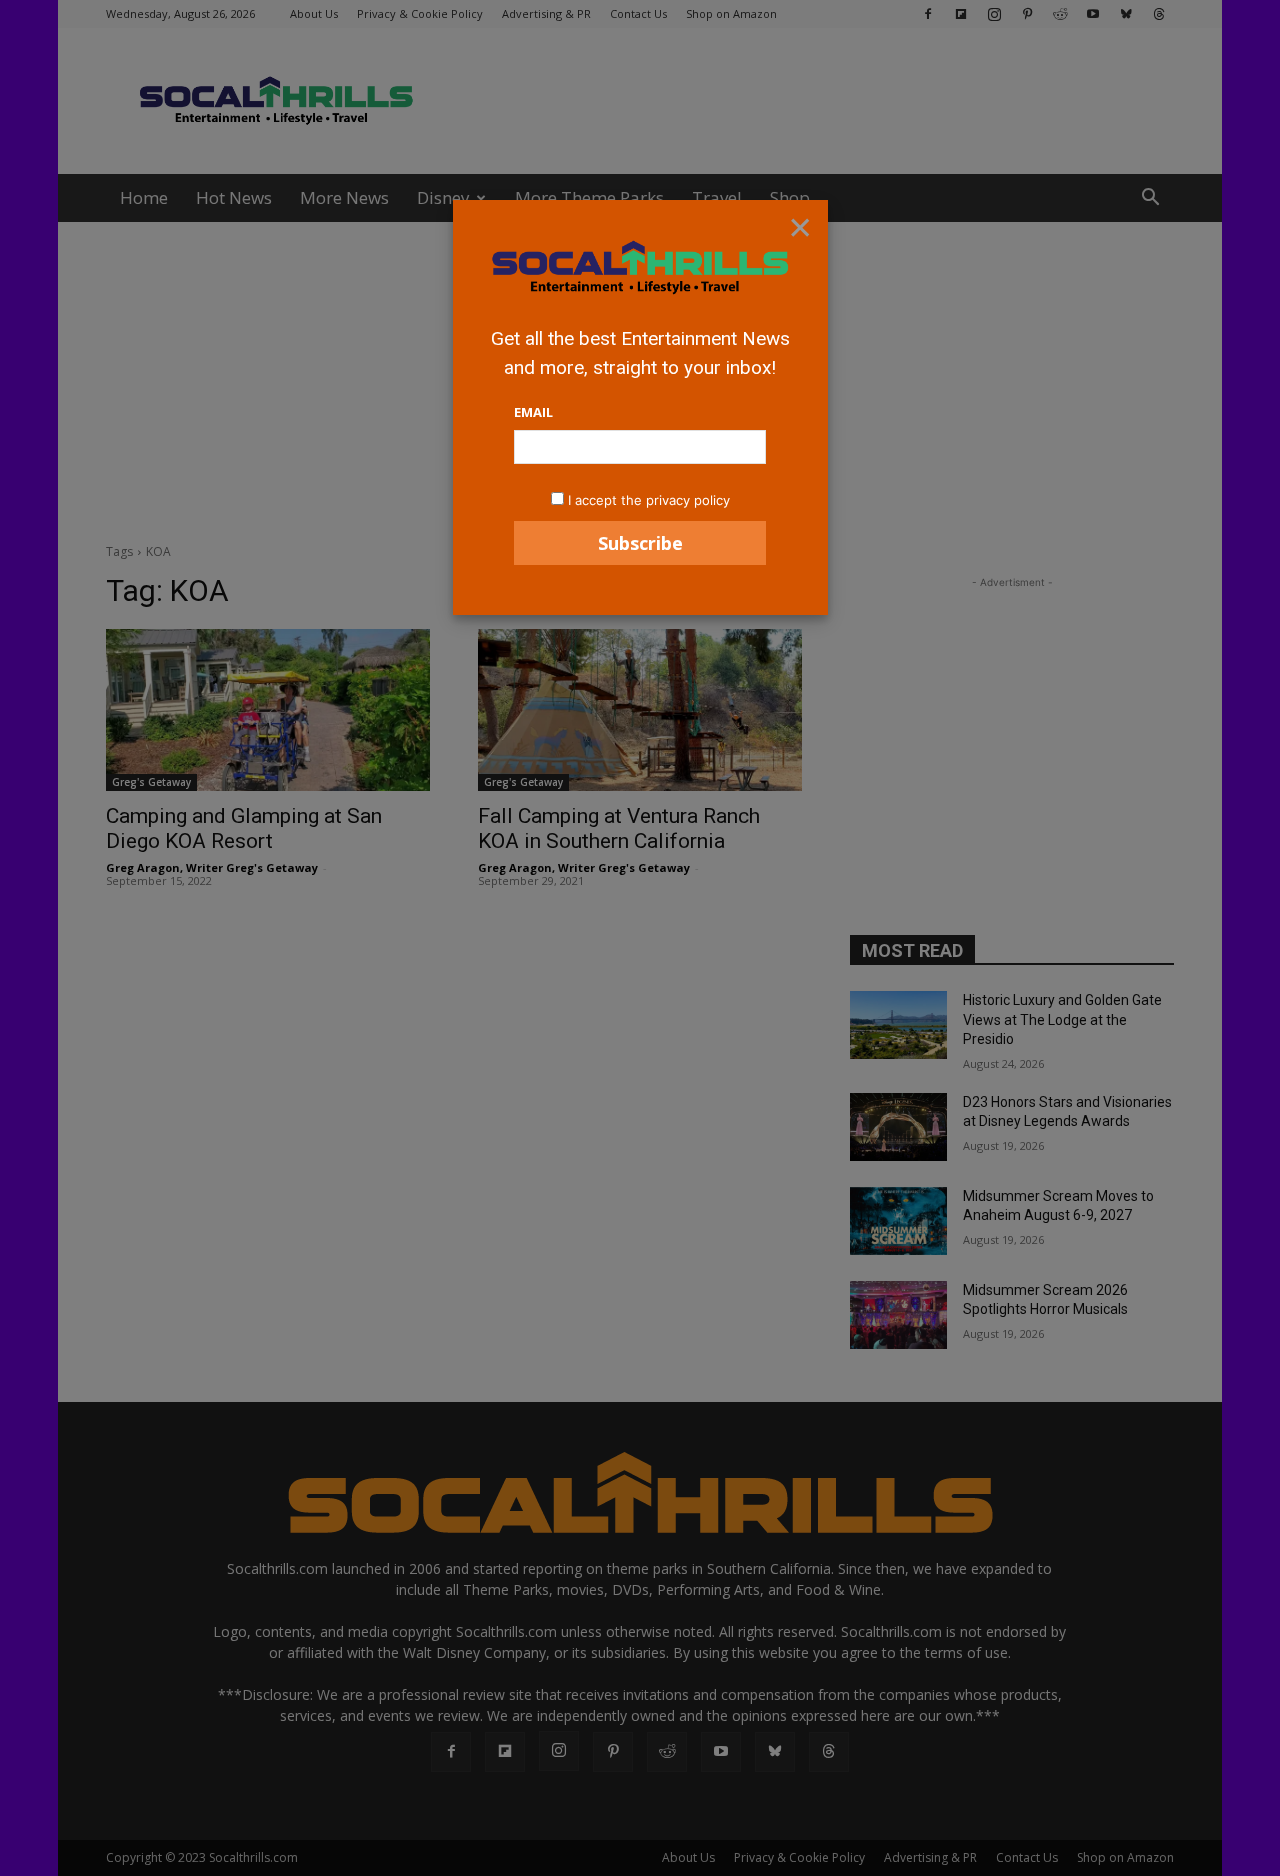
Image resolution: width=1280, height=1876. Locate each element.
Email (533, 412)
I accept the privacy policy (649, 500)
